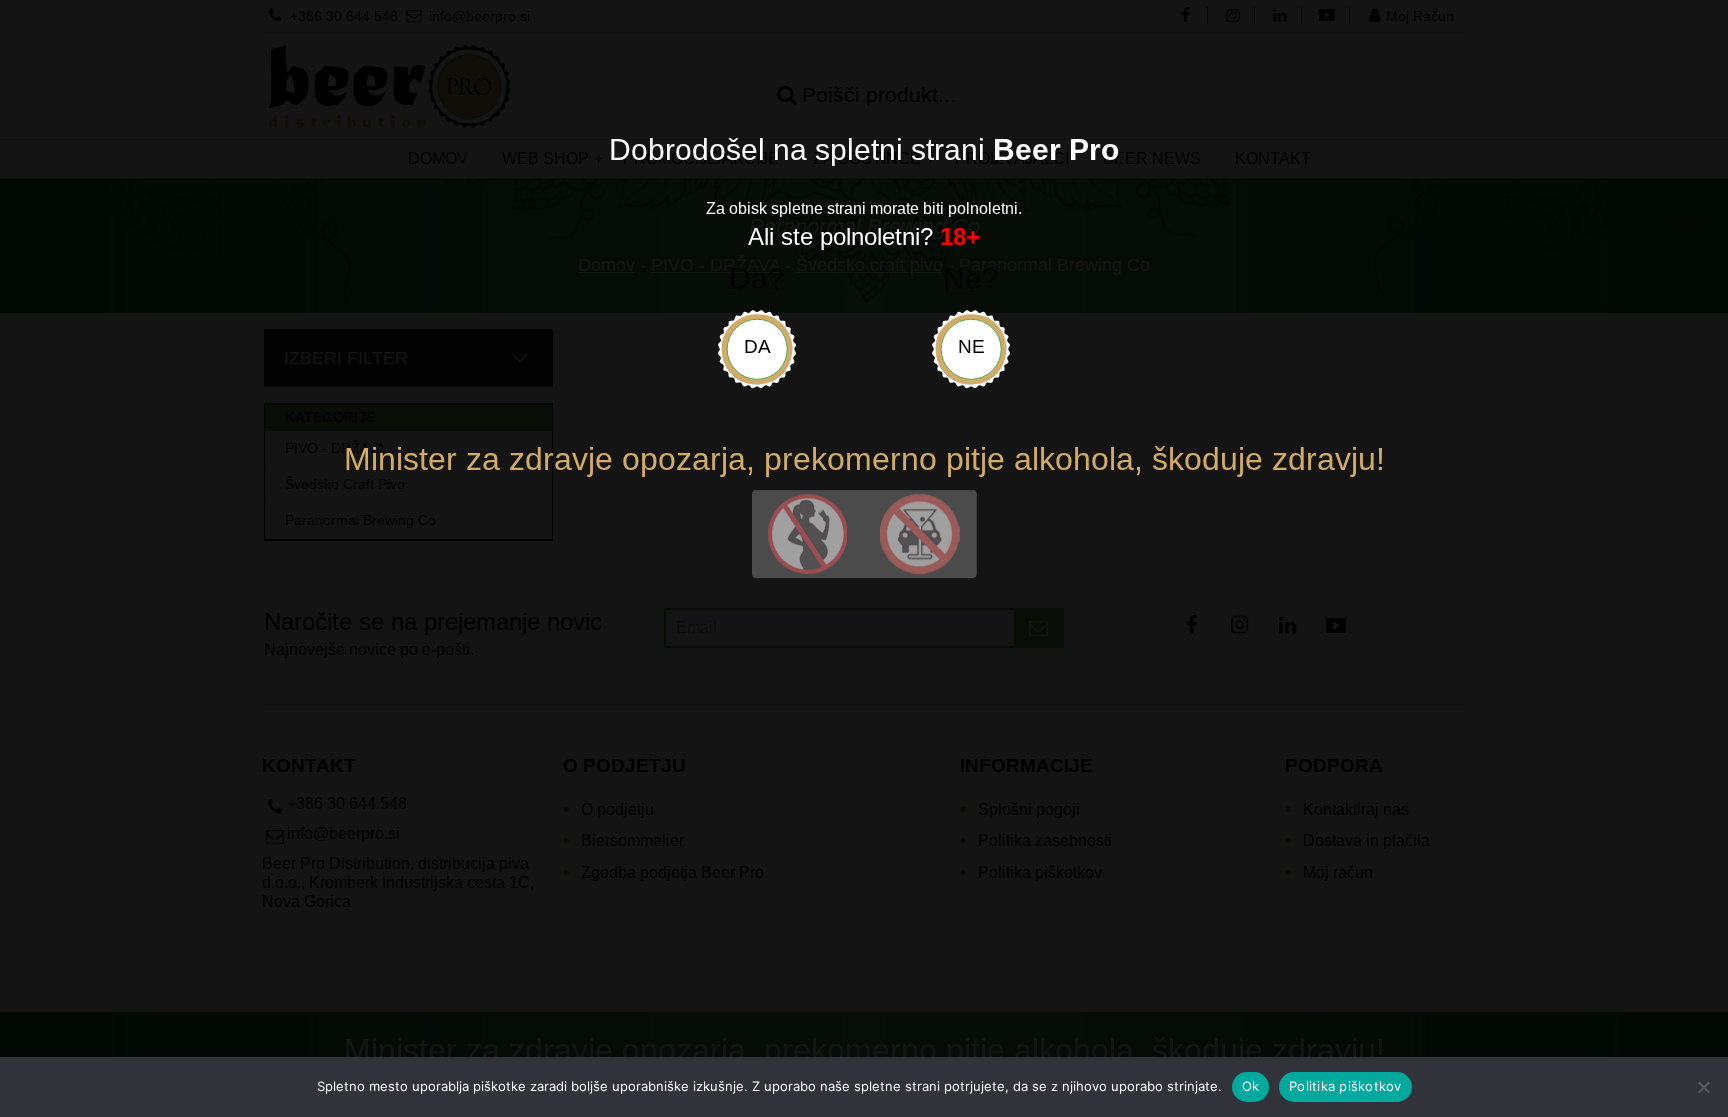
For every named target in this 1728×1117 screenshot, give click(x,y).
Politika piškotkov (1345, 1086)
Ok (1251, 1086)
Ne (971, 346)
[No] (1703, 1087)
